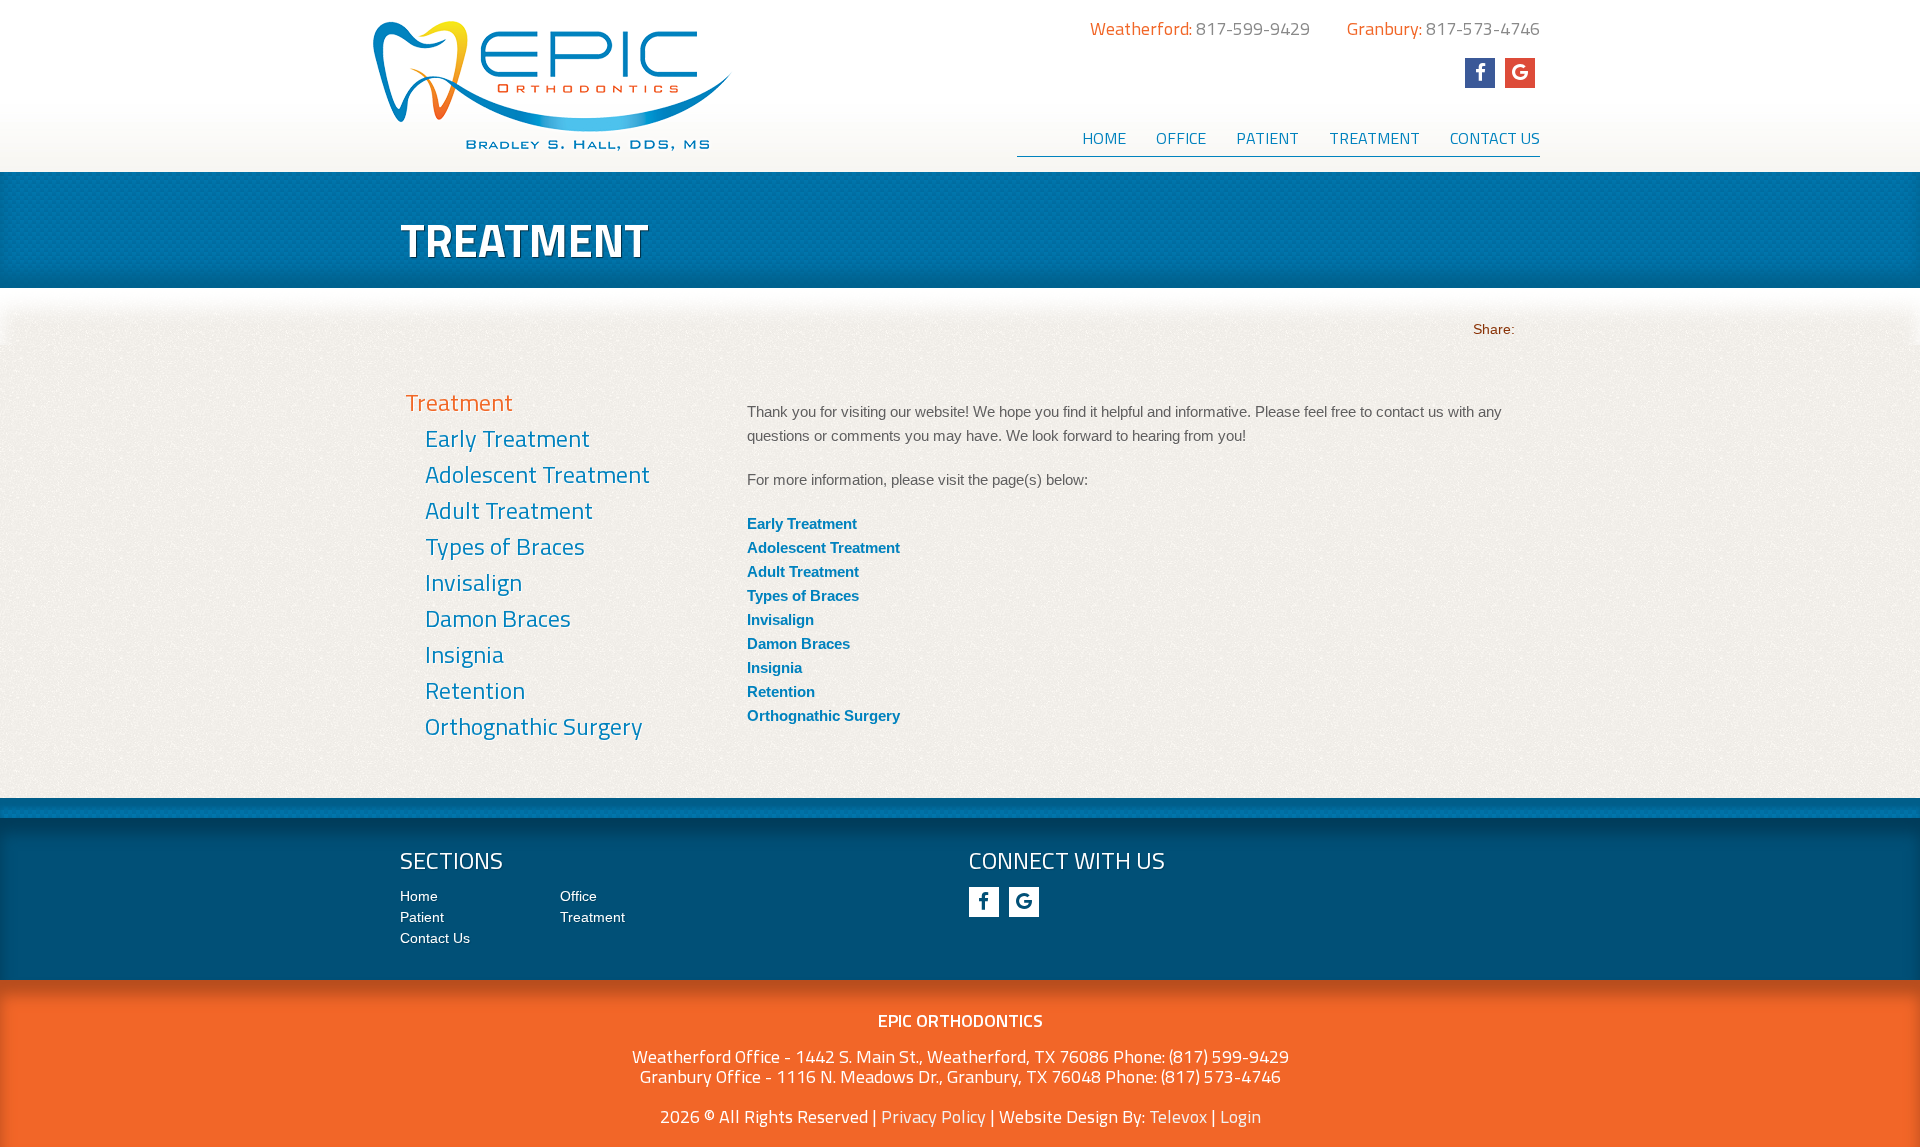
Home (419, 896)
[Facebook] (1480, 73)
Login (1240, 1116)
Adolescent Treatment (537, 474)
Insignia (464, 654)
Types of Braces (505, 546)
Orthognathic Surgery (534, 726)
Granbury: (1443, 28)
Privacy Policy (933, 1116)
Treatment (459, 402)
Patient (422, 917)
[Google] (1520, 73)
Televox (1178, 1116)
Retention (475, 690)
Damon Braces (498, 618)
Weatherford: (1200, 28)
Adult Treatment (509, 510)
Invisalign (473, 582)
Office (578, 896)
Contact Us (435, 938)
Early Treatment (507, 438)
